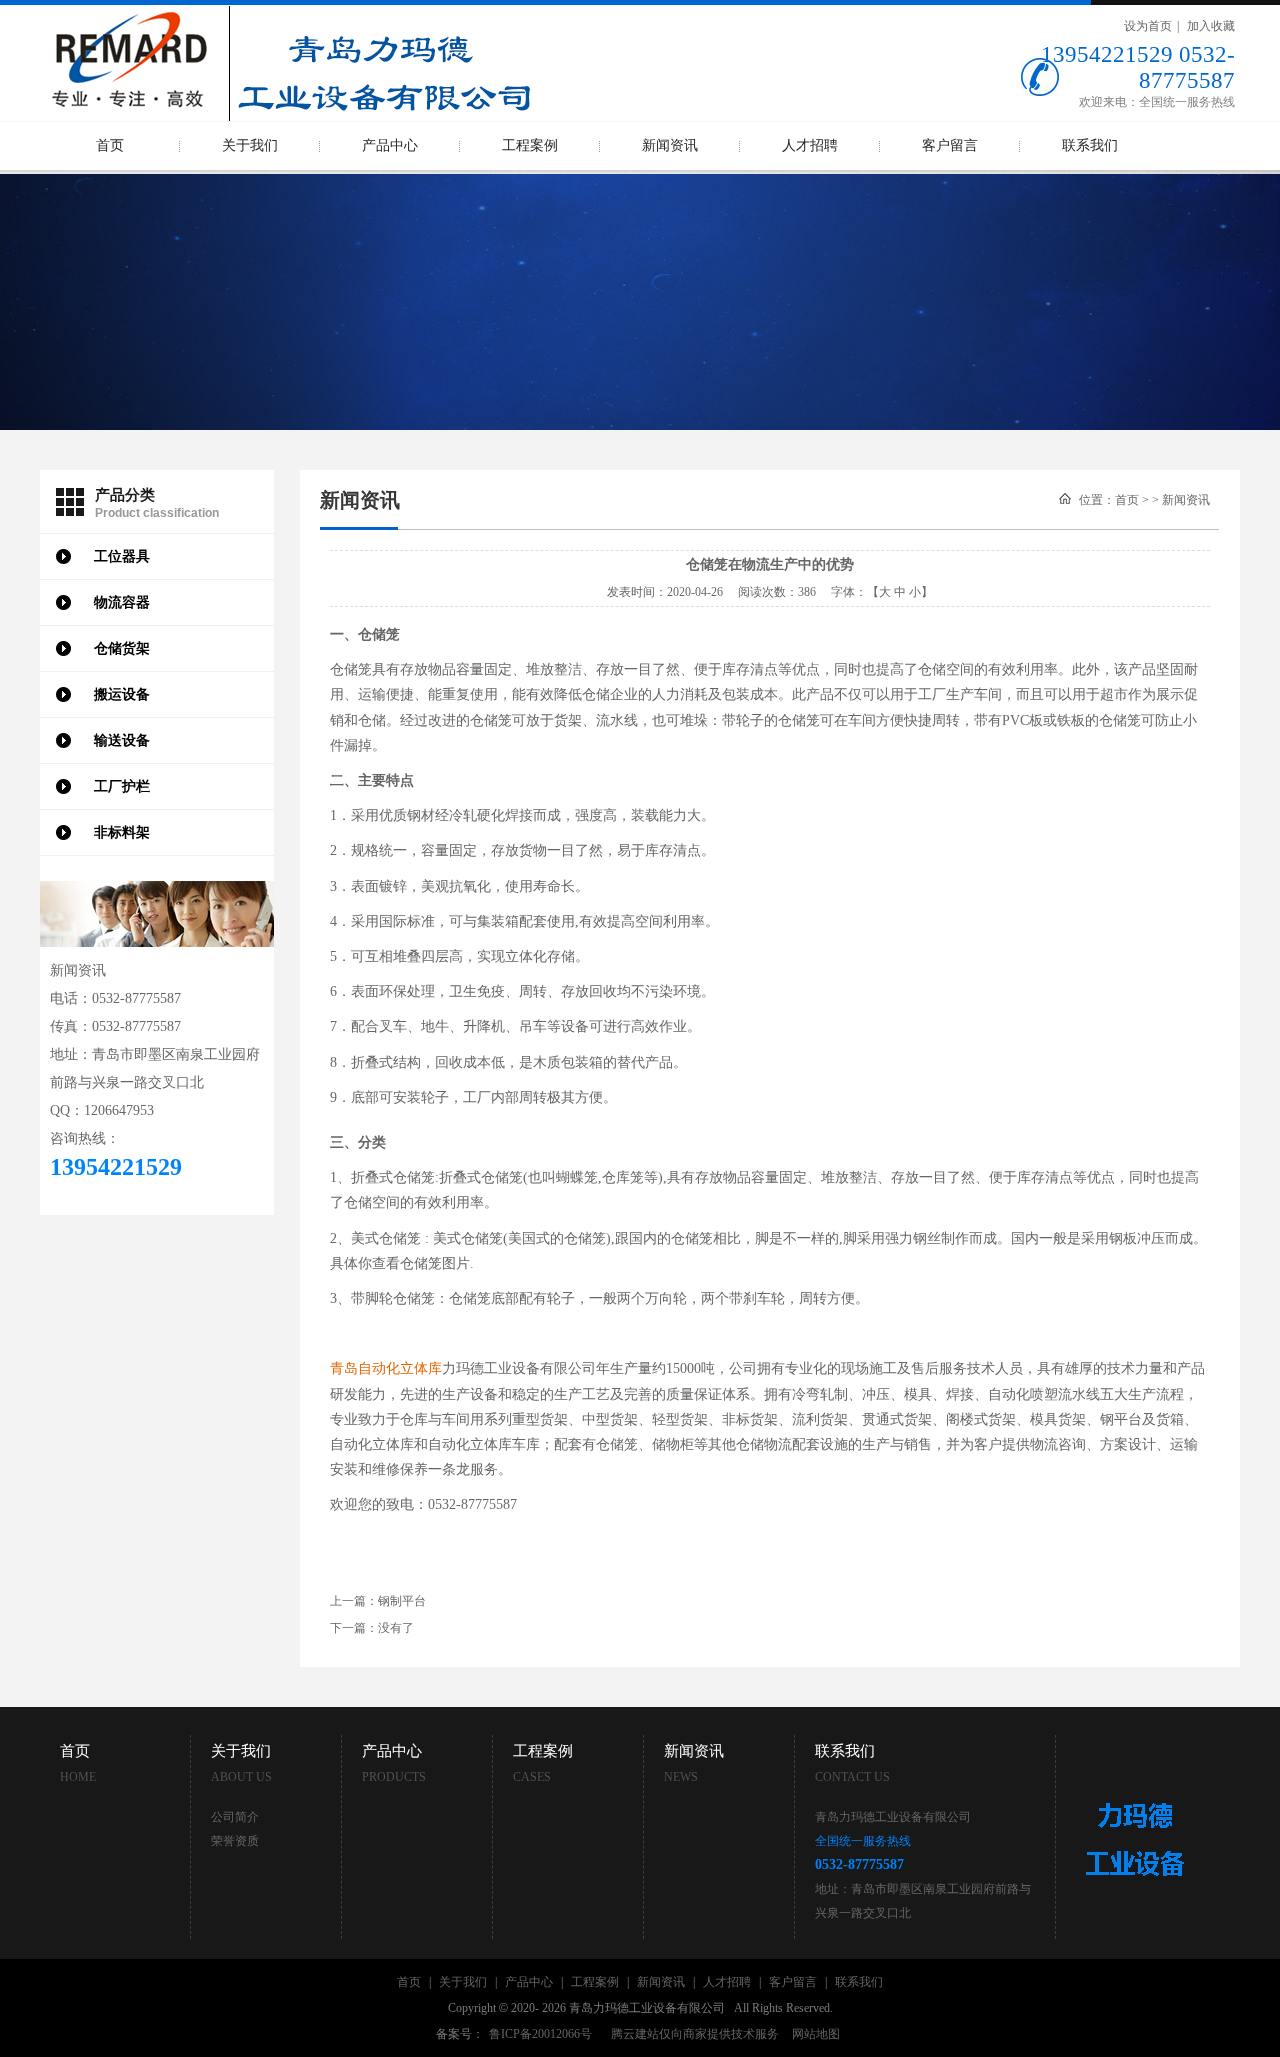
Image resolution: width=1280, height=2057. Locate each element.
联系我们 (1090, 145)
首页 (110, 145)
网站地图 (816, 2034)
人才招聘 (810, 145)
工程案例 (530, 145)
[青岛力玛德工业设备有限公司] (290, 12)
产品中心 (390, 145)
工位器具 (122, 556)
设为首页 (1148, 26)
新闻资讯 (670, 145)
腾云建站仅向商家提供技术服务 (695, 2034)
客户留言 (950, 145)
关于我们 (250, 145)
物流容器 (122, 602)
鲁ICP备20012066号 (540, 2034)
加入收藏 (1211, 26)
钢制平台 (402, 1601)
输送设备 (122, 740)
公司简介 (235, 1817)
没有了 (396, 1628)
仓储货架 (122, 648)
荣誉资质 (235, 1841)
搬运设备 (122, 694)
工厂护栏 (122, 786)
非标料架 (122, 832)
